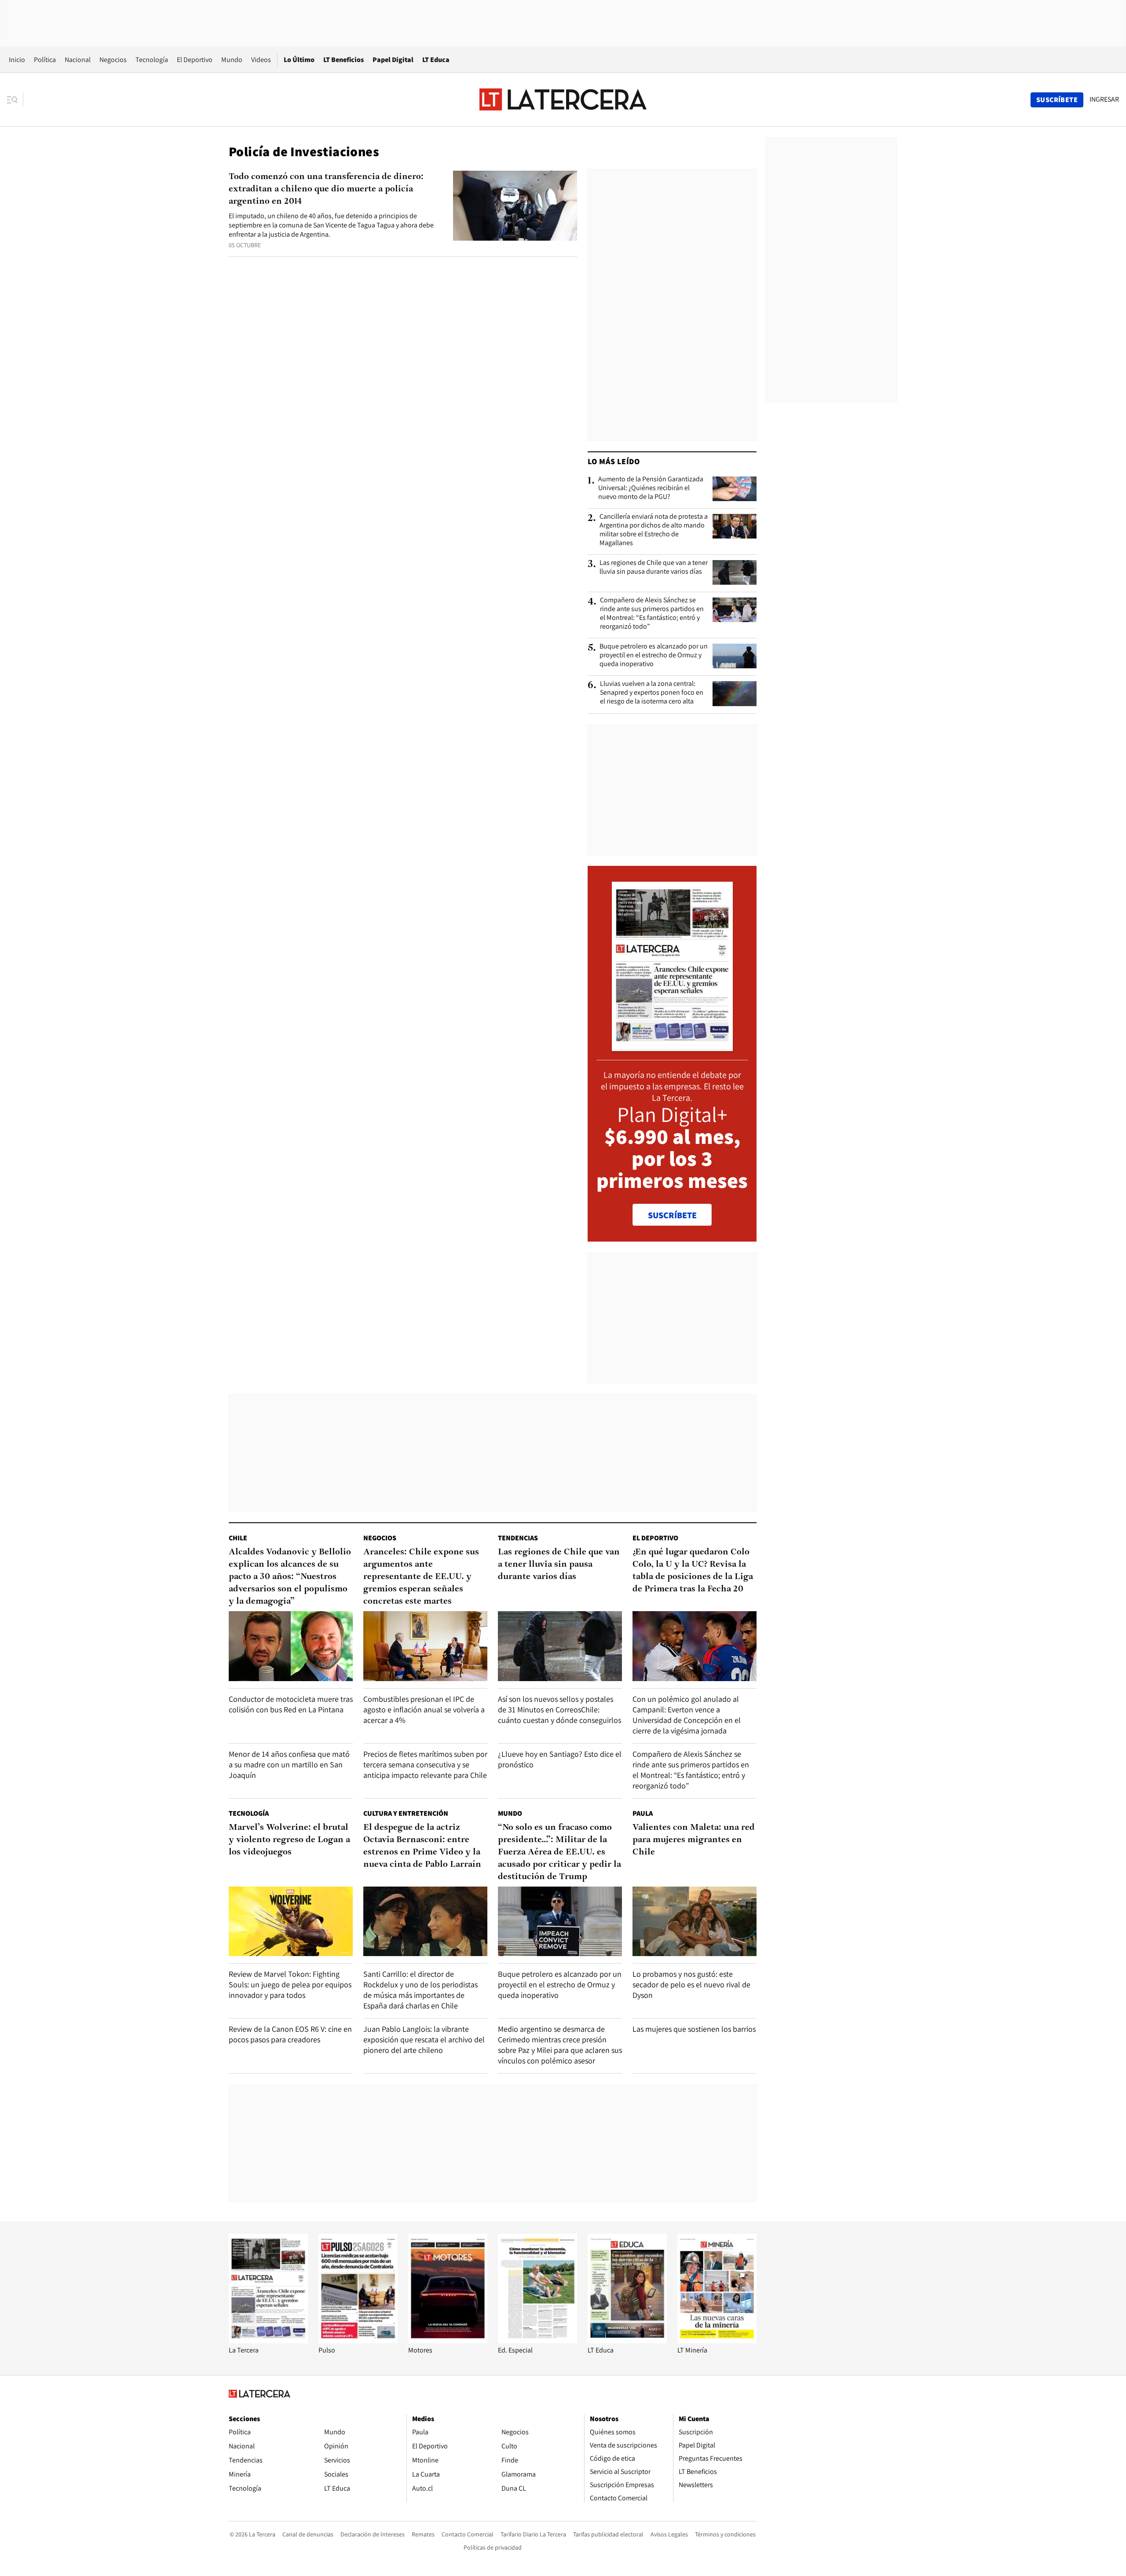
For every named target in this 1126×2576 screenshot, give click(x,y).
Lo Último (299, 60)
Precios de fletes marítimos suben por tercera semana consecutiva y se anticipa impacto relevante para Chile (425, 1764)
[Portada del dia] (672, 1046)
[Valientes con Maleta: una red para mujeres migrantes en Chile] (695, 1922)
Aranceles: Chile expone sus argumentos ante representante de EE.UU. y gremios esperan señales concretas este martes (421, 1577)
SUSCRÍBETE (672, 1215)
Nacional (78, 60)
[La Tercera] (268, 2341)
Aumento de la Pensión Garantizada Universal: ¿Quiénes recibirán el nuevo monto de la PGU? (651, 488)
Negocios (113, 60)
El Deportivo (195, 60)
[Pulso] (358, 2341)
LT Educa (436, 60)
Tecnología (152, 60)
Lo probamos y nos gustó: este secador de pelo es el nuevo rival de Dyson (691, 1984)
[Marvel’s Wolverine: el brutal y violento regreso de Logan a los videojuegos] (291, 1922)
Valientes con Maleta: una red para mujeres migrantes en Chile (694, 1840)
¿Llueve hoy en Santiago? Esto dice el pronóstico (560, 1759)
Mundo (232, 60)
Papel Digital (393, 60)
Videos (261, 60)
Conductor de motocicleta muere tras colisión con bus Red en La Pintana (291, 1704)
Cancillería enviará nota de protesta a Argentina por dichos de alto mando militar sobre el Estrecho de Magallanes (654, 530)
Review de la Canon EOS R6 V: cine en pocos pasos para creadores (290, 2034)
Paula (643, 1813)
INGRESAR (1104, 99)
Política (45, 60)
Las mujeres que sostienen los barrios (694, 2029)
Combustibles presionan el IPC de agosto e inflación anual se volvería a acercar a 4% (424, 1709)
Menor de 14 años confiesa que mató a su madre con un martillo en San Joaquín (289, 1764)
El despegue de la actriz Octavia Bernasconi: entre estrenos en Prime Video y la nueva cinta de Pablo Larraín (422, 1846)
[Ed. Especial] (537, 2341)
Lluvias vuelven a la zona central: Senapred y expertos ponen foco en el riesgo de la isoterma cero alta (652, 693)
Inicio (17, 60)
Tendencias (518, 1538)
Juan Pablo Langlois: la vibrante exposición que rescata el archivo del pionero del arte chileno (424, 2039)
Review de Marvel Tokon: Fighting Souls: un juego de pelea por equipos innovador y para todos (290, 1984)
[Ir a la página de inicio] (563, 99)
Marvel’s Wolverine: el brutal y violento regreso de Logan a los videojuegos (289, 1840)
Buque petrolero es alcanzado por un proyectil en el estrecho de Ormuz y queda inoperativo (654, 655)
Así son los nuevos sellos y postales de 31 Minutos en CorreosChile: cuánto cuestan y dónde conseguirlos (559, 1709)
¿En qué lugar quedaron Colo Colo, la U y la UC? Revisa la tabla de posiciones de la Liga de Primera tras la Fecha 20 (693, 1571)
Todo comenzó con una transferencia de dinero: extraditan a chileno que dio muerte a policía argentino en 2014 (326, 189)
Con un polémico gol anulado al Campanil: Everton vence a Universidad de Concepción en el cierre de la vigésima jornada (687, 1715)
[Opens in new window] (448, 2341)
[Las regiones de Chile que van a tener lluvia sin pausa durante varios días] (735, 572)
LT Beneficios (344, 60)
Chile (238, 1538)
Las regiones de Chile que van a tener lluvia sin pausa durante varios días (654, 567)
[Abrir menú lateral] (15, 100)
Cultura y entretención (406, 1813)
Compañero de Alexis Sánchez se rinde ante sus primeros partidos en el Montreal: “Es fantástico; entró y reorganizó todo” (652, 613)
